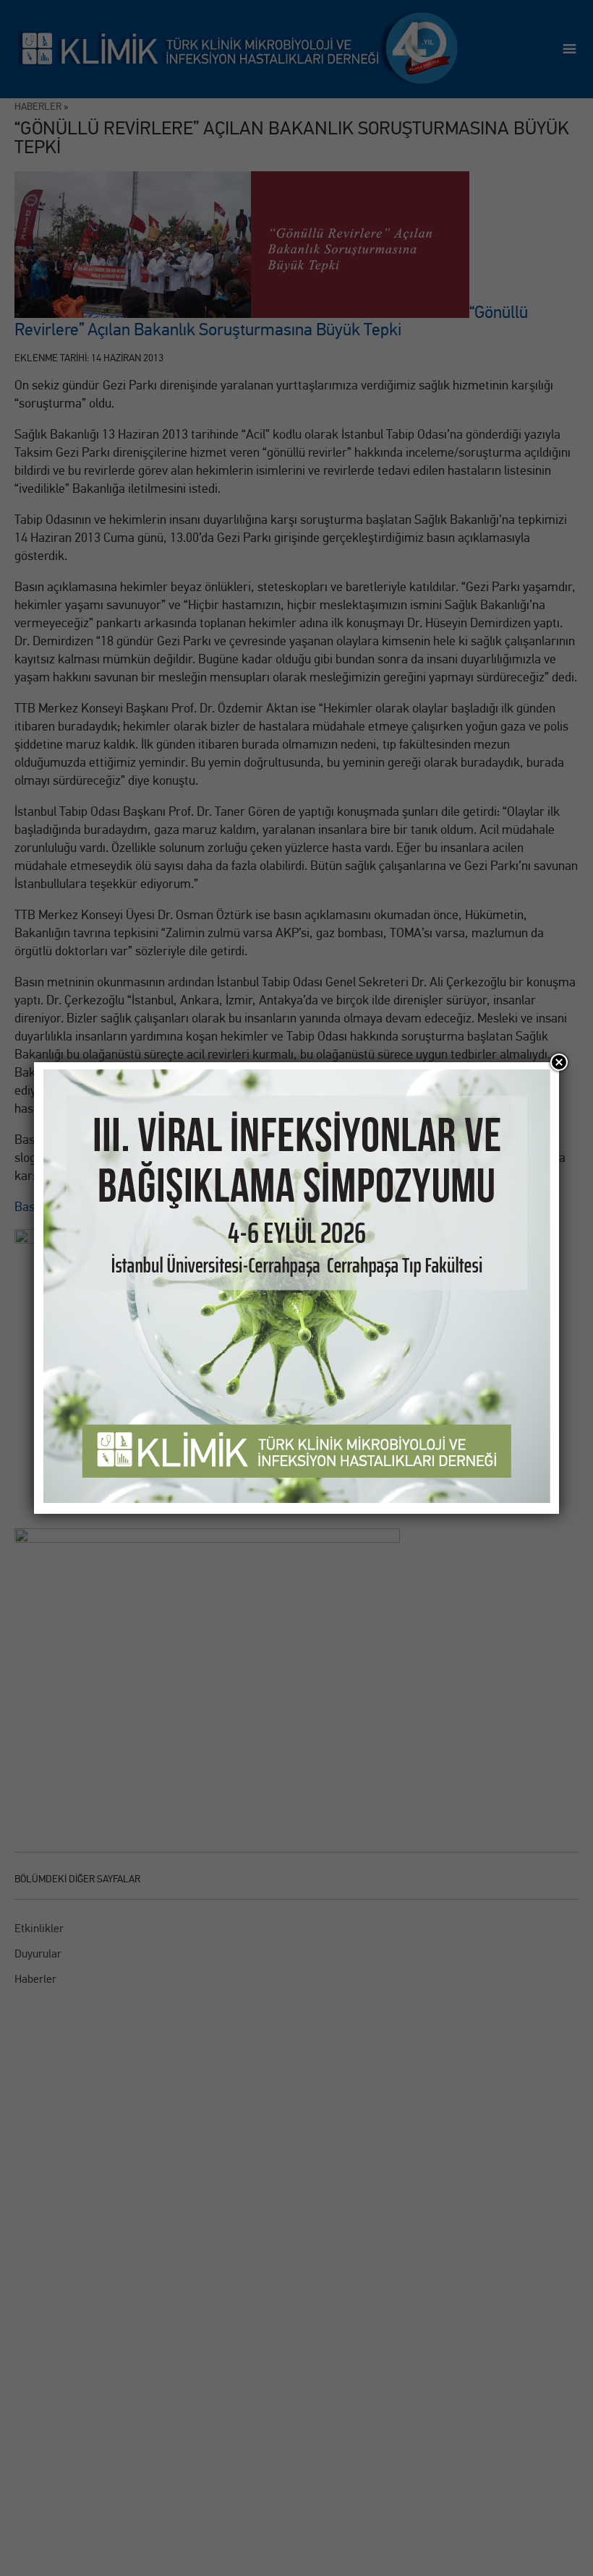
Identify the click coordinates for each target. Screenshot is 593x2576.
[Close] (559, 1062)
